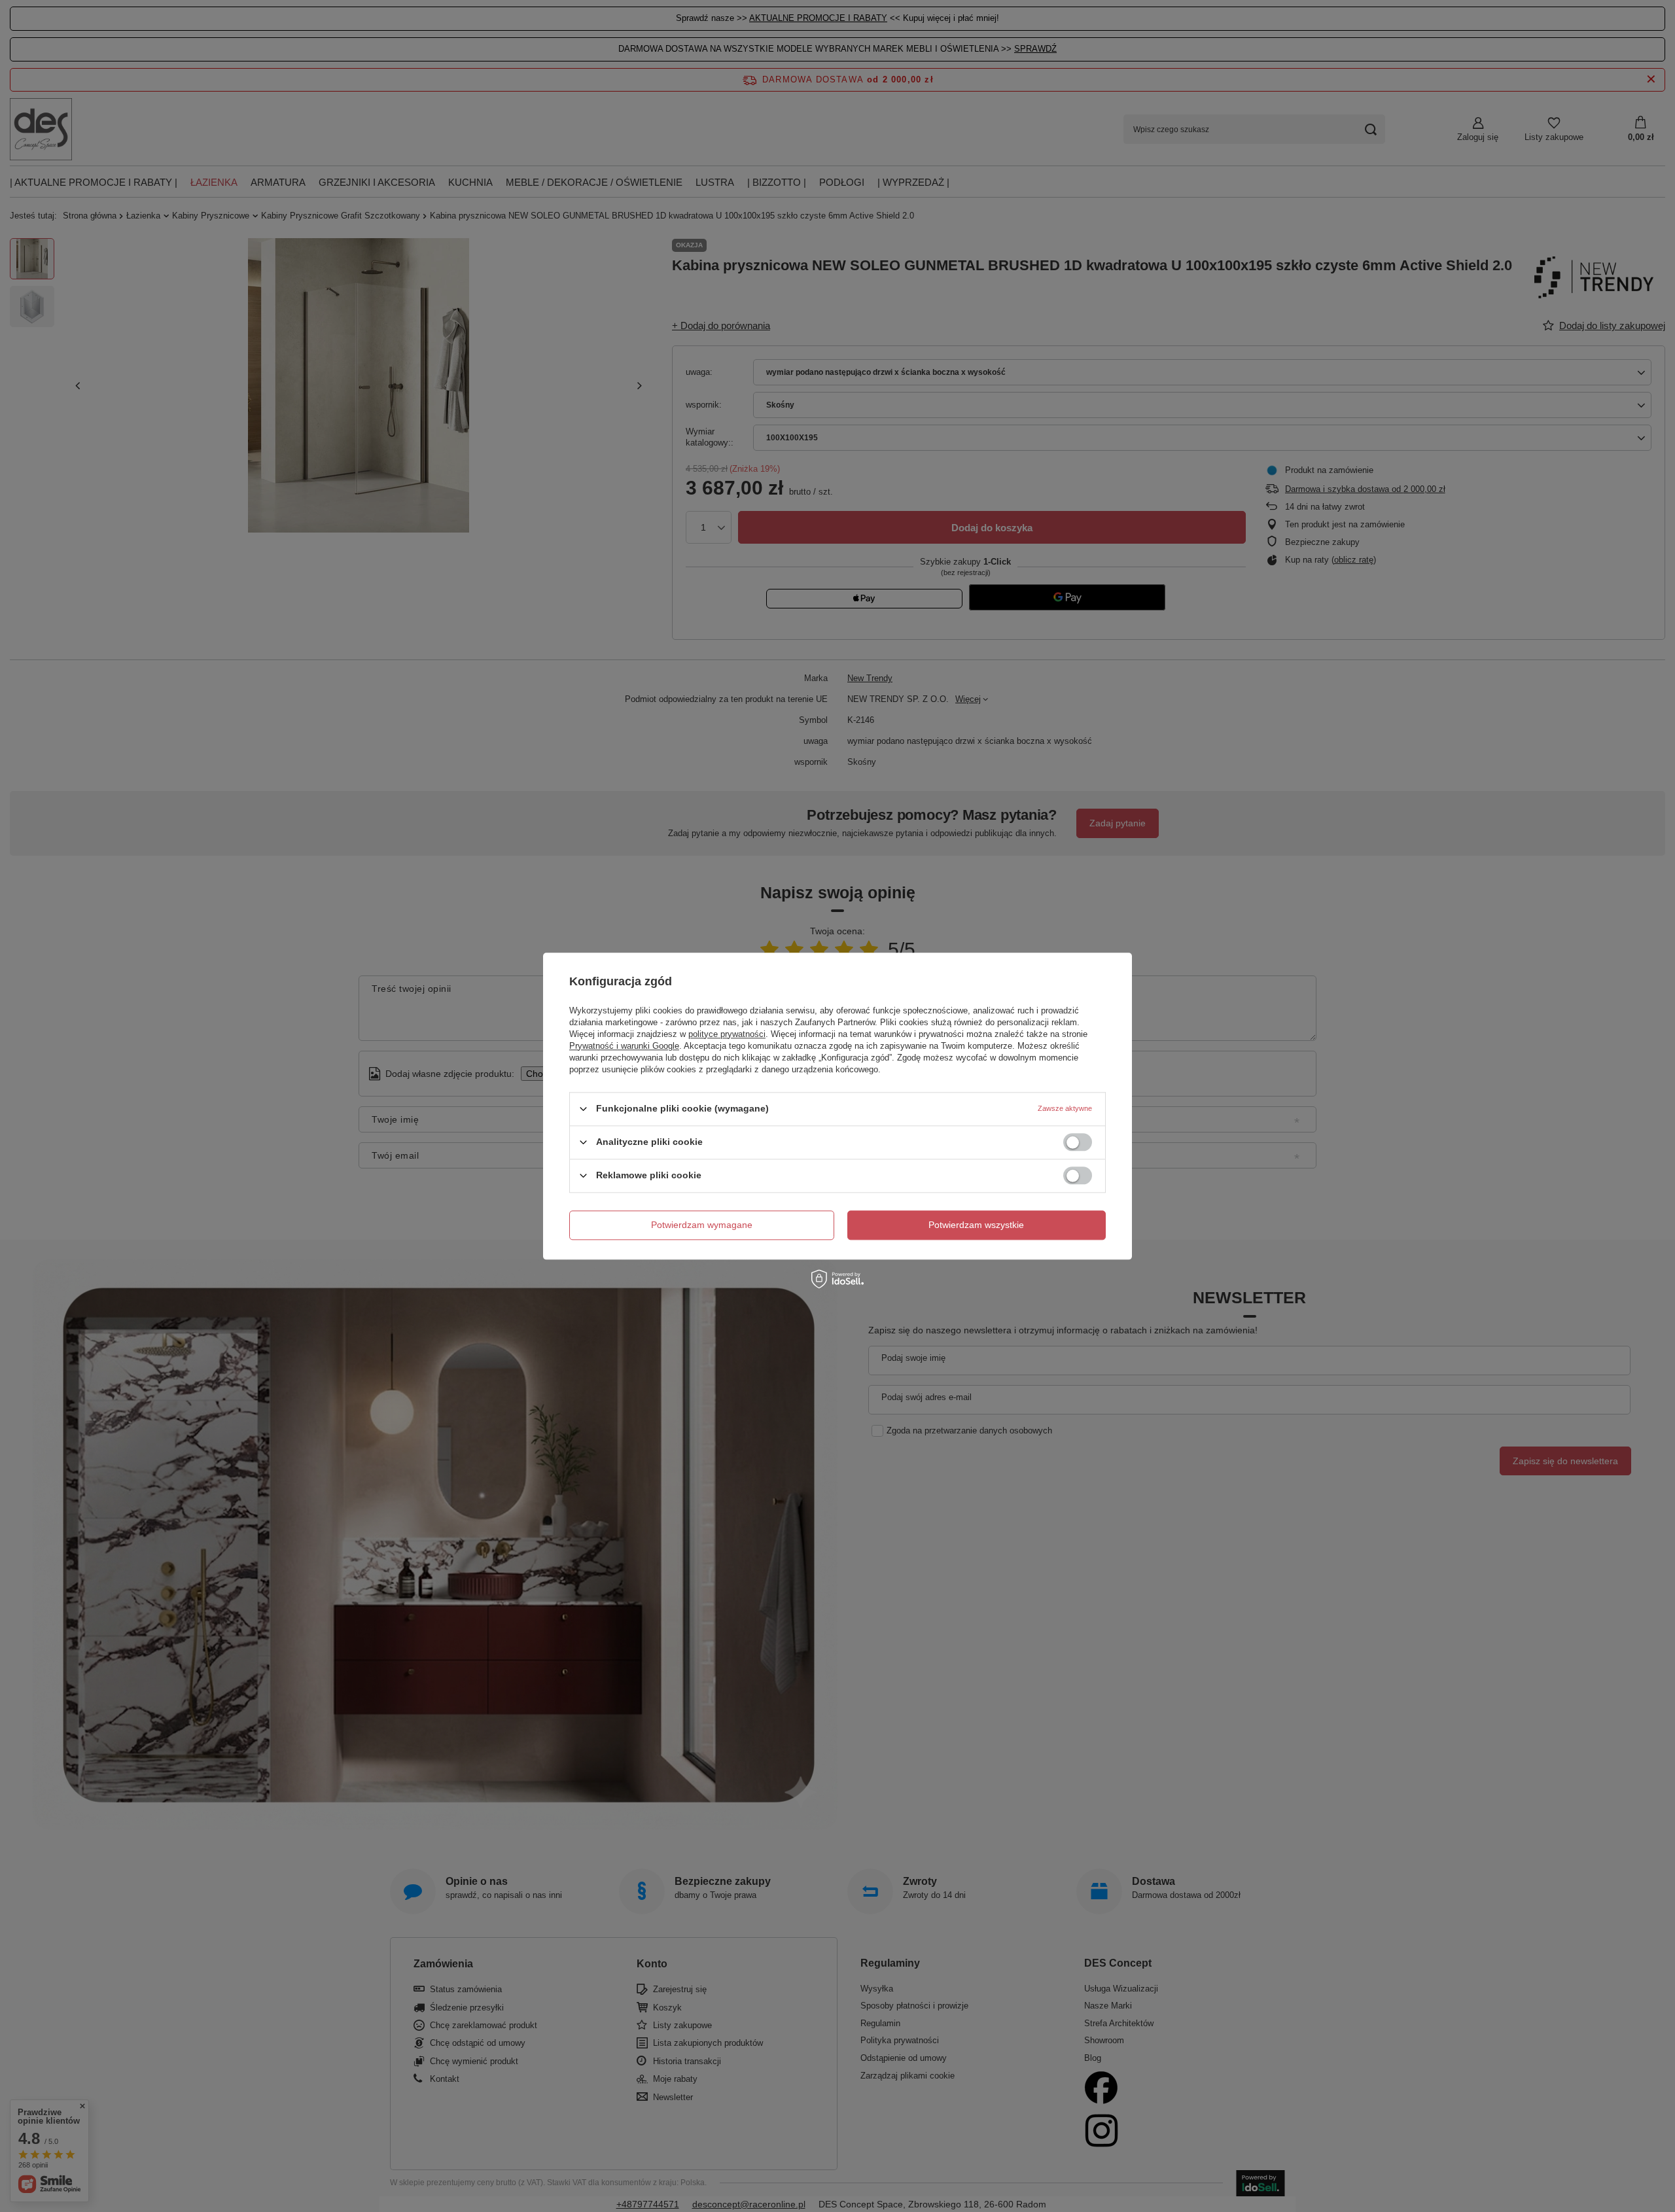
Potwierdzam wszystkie (976, 1225)
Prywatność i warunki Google (624, 1046)
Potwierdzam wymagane (702, 1225)
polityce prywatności (727, 1034)
